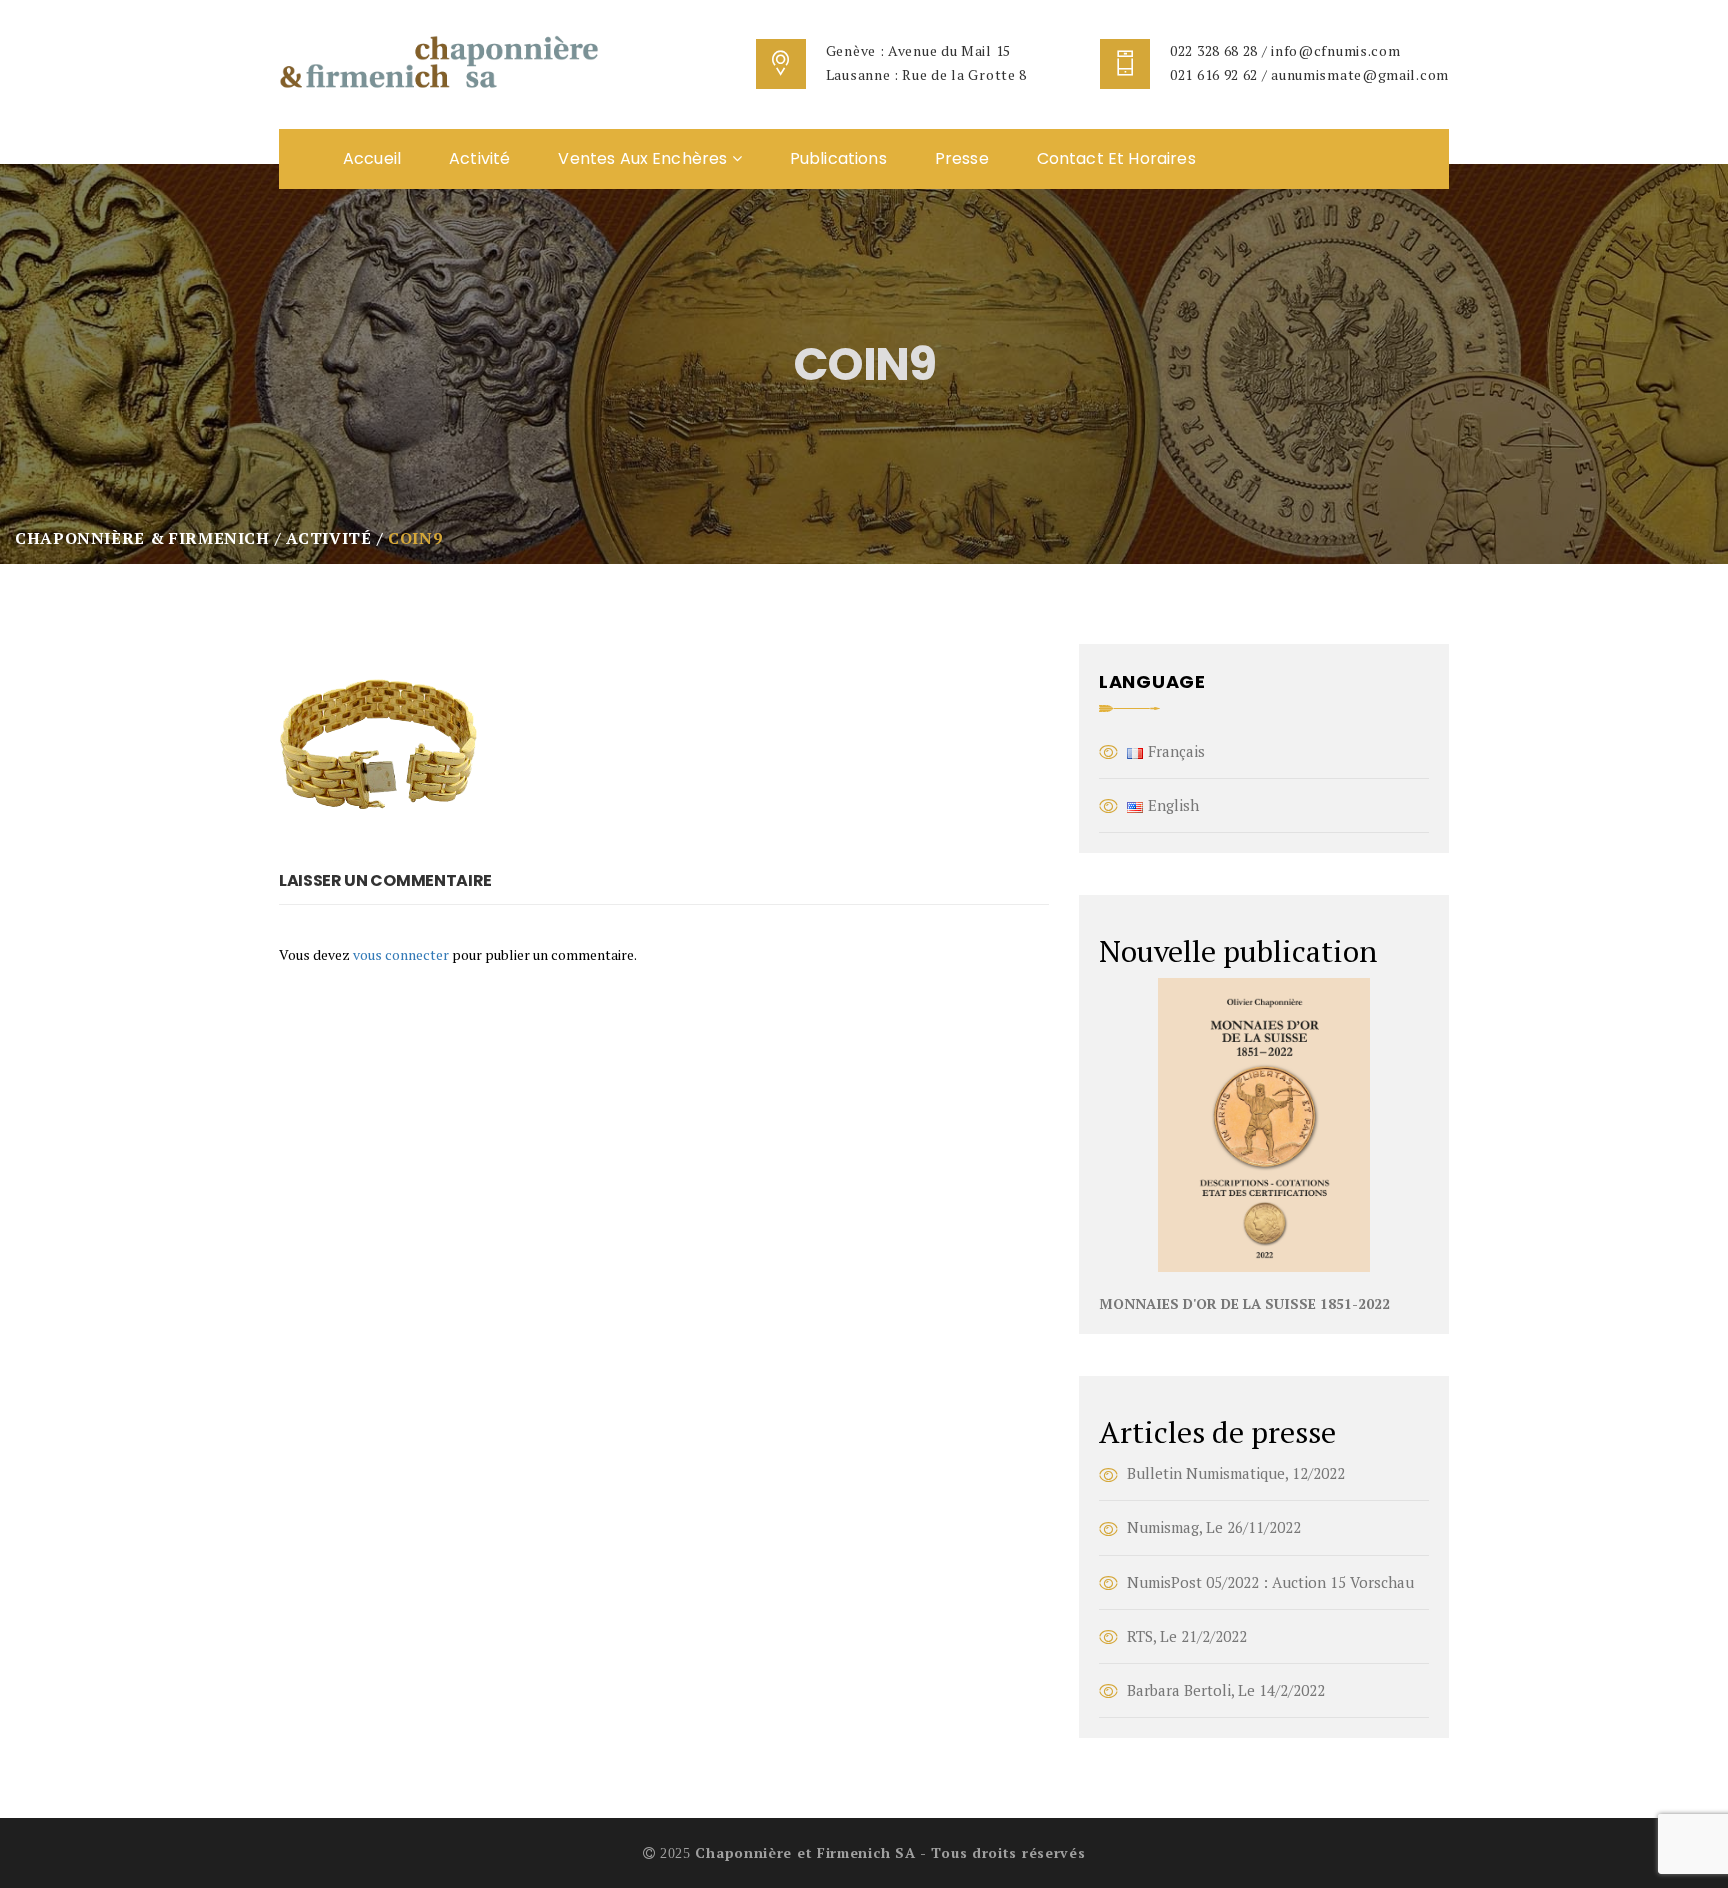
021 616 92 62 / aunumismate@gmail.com (1309, 74)
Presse (962, 158)
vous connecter (401, 954)
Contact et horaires (1116, 158)
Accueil (372, 158)
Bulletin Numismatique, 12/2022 (1236, 1473)
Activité (479, 158)
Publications (838, 158)
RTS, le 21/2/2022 (1187, 1636)
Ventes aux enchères (644, 158)
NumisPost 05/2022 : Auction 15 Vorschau (1270, 1582)
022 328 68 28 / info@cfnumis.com (1285, 50)
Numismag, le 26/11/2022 (1214, 1527)
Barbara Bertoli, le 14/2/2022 (1226, 1690)
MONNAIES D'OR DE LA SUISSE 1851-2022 (1244, 1303)
